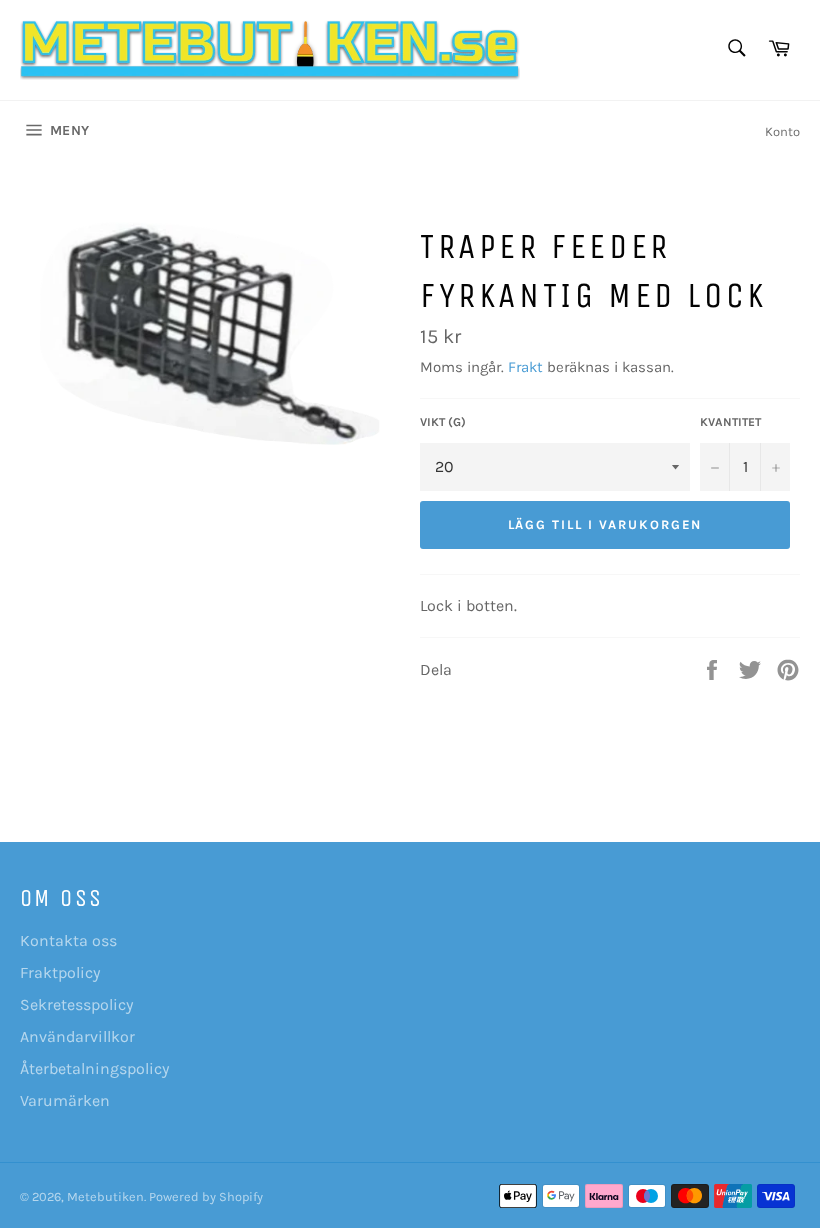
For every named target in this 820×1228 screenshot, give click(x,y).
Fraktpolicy (60, 972)
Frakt (525, 367)
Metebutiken (105, 1196)
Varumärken (65, 1100)
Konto (782, 131)
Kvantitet (730, 422)
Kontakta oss (68, 940)
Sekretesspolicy (76, 1004)
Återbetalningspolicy (94, 1068)
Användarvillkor (77, 1036)
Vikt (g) (443, 422)
